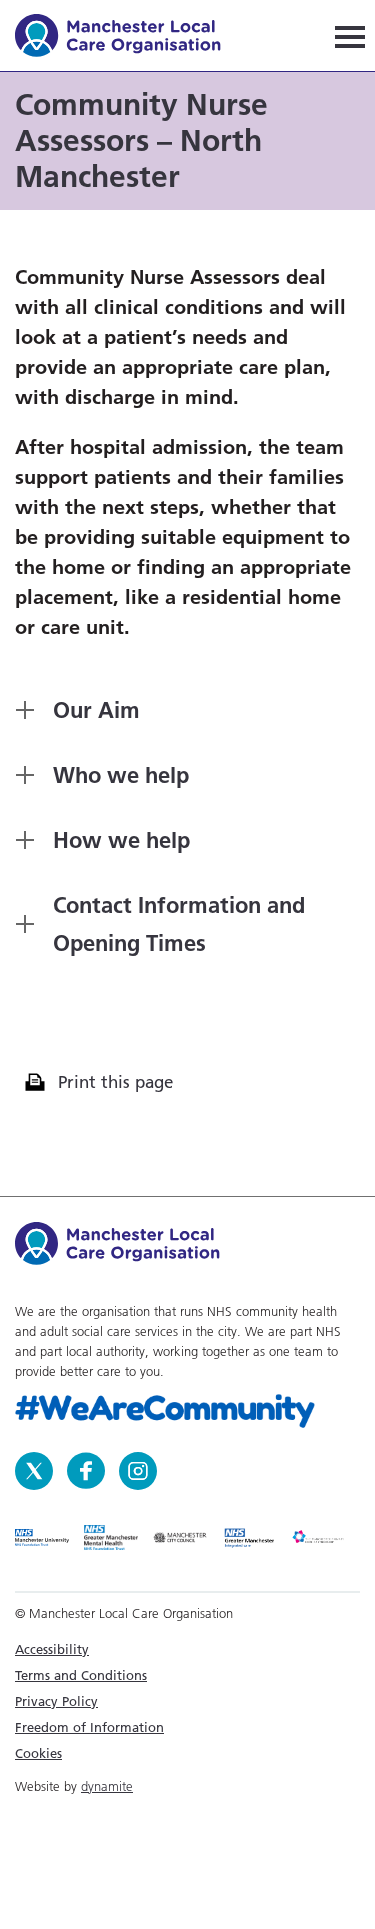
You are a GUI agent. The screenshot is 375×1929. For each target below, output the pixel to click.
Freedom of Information (89, 1727)
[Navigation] (350, 35)
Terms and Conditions (81, 1675)
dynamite (107, 1786)
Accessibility (52, 1649)
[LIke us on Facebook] (88, 1469)
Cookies (38, 1753)
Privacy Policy (56, 1701)
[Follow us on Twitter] (36, 1469)
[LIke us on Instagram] (138, 1469)
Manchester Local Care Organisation (127, 38)
